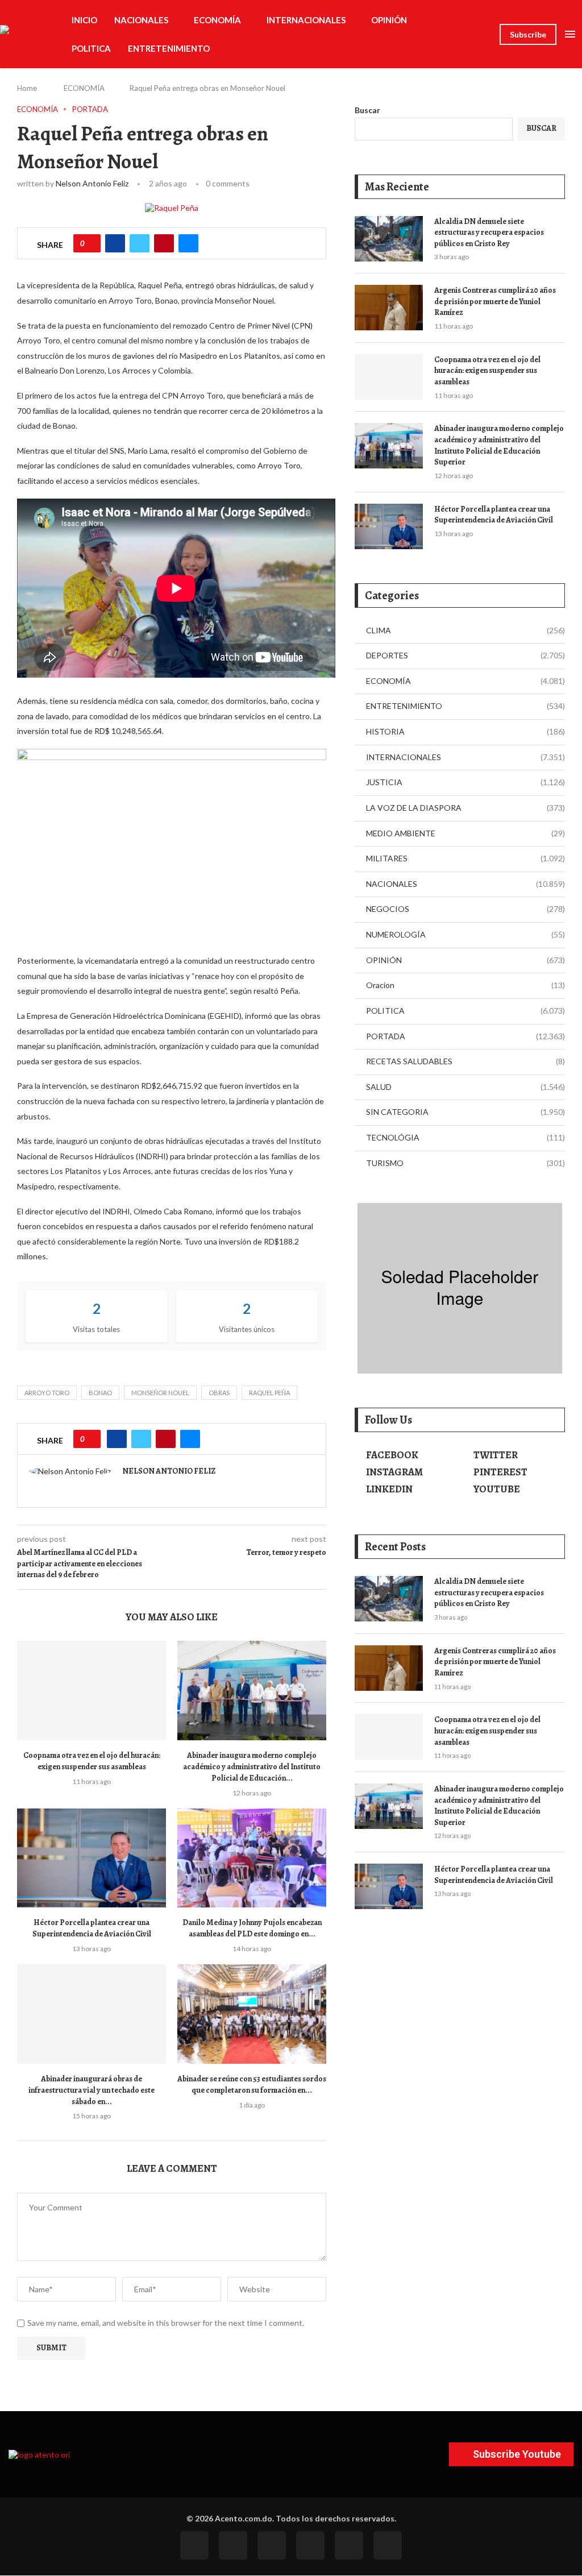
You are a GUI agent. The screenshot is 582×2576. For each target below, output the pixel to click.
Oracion (465, 985)
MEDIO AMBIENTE (465, 833)
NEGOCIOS (465, 909)
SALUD (465, 1087)
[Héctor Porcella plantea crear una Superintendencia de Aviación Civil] (92, 1858)
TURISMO (465, 1163)
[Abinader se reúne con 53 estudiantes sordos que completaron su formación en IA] (252, 2014)
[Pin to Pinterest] (164, 243)
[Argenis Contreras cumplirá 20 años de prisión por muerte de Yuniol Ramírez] (389, 308)
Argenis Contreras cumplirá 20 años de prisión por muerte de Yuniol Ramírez (495, 301)
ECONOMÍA (217, 20)
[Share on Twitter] (140, 243)
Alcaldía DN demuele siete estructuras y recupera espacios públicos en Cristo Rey (489, 233)
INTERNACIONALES (306, 20)
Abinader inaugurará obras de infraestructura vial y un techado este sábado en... (92, 2090)
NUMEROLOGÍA (465, 934)
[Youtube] (310, 2545)
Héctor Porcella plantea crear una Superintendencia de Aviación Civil (92, 1928)
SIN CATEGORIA (465, 1112)
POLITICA (91, 48)
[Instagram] (272, 2545)
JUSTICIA (465, 782)
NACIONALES (141, 20)
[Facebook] (194, 2545)
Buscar (367, 110)
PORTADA (465, 1036)
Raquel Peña (269, 1393)
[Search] (485, 34)
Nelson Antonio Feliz (92, 183)
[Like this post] (91, 243)
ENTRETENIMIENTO (169, 48)
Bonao (100, 1393)
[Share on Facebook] (115, 243)
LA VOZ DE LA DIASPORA (465, 808)
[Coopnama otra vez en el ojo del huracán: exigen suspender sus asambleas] (92, 1691)
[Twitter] (233, 2545)
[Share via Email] (188, 243)
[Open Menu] (570, 34)
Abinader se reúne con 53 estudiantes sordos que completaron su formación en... (252, 2085)
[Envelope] (388, 2545)
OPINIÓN (389, 20)
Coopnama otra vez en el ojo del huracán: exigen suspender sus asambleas (92, 1761)
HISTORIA (465, 731)
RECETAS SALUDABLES (465, 1061)
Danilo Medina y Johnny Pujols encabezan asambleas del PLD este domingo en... (252, 1928)
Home (27, 88)
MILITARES (465, 858)
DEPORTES (465, 655)
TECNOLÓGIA (465, 1137)
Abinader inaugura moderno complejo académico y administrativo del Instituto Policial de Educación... (252, 1767)
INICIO (84, 20)
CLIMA (465, 630)
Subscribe (528, 34)
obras (219, 1393)
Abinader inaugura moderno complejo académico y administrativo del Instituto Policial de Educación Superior (499, 445)
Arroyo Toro (47, 1393)
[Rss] (349, 2545)
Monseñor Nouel (160, 1393)
